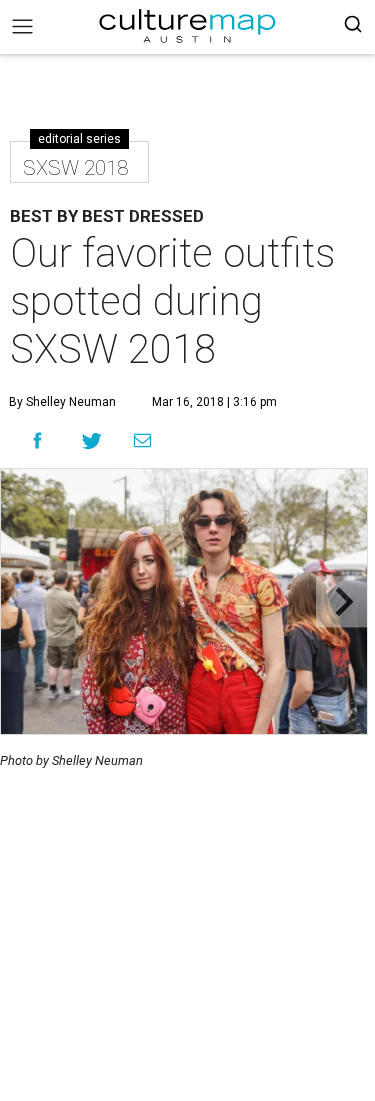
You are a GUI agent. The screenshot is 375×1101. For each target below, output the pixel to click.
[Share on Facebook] (37, 440)
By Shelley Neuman (62, 402)
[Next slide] (341, 601)
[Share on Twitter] (92, 440)
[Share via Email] (142, 441)
